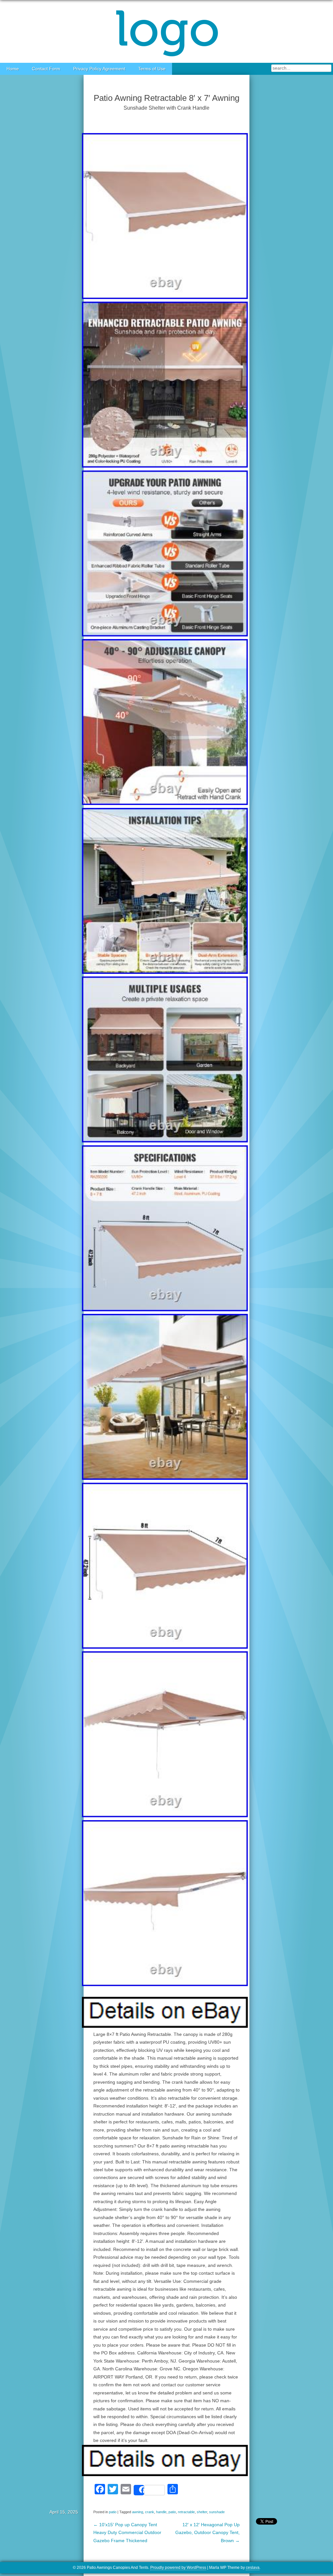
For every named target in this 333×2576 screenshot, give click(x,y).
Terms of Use (152, 69)
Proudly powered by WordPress (178, 2568)
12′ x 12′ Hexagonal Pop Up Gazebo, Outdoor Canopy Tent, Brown (207, 2533)
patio (113, 2512)
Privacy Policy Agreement (99, 69)
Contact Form (46, 69)
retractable (186, 2512)
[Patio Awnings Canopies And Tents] (166, 31)
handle (161, 2512)
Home (13, 69)
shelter (202, 2512)
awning (138, 2512)
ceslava (253, 2568)
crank (150, 2512)
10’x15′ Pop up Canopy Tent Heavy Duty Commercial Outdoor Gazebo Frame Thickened (127, 2533)
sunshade (217, 2512)
